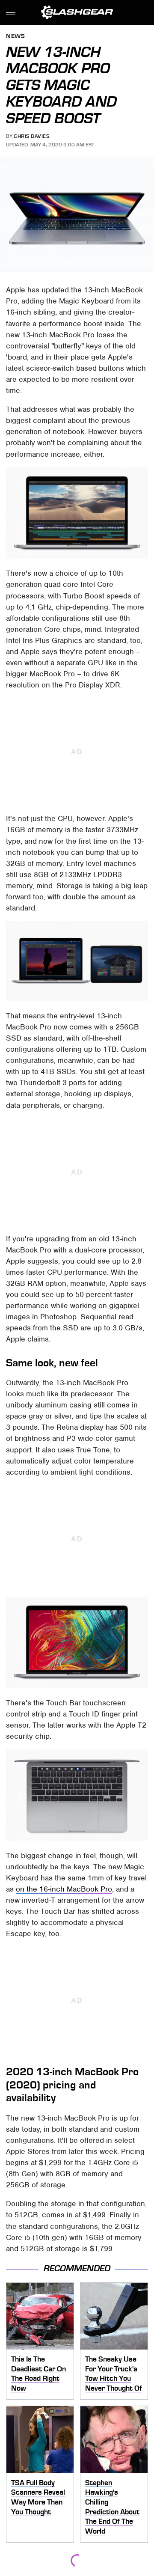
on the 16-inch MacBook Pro (64, 1889)
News (15, 37)
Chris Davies (31, 136)
